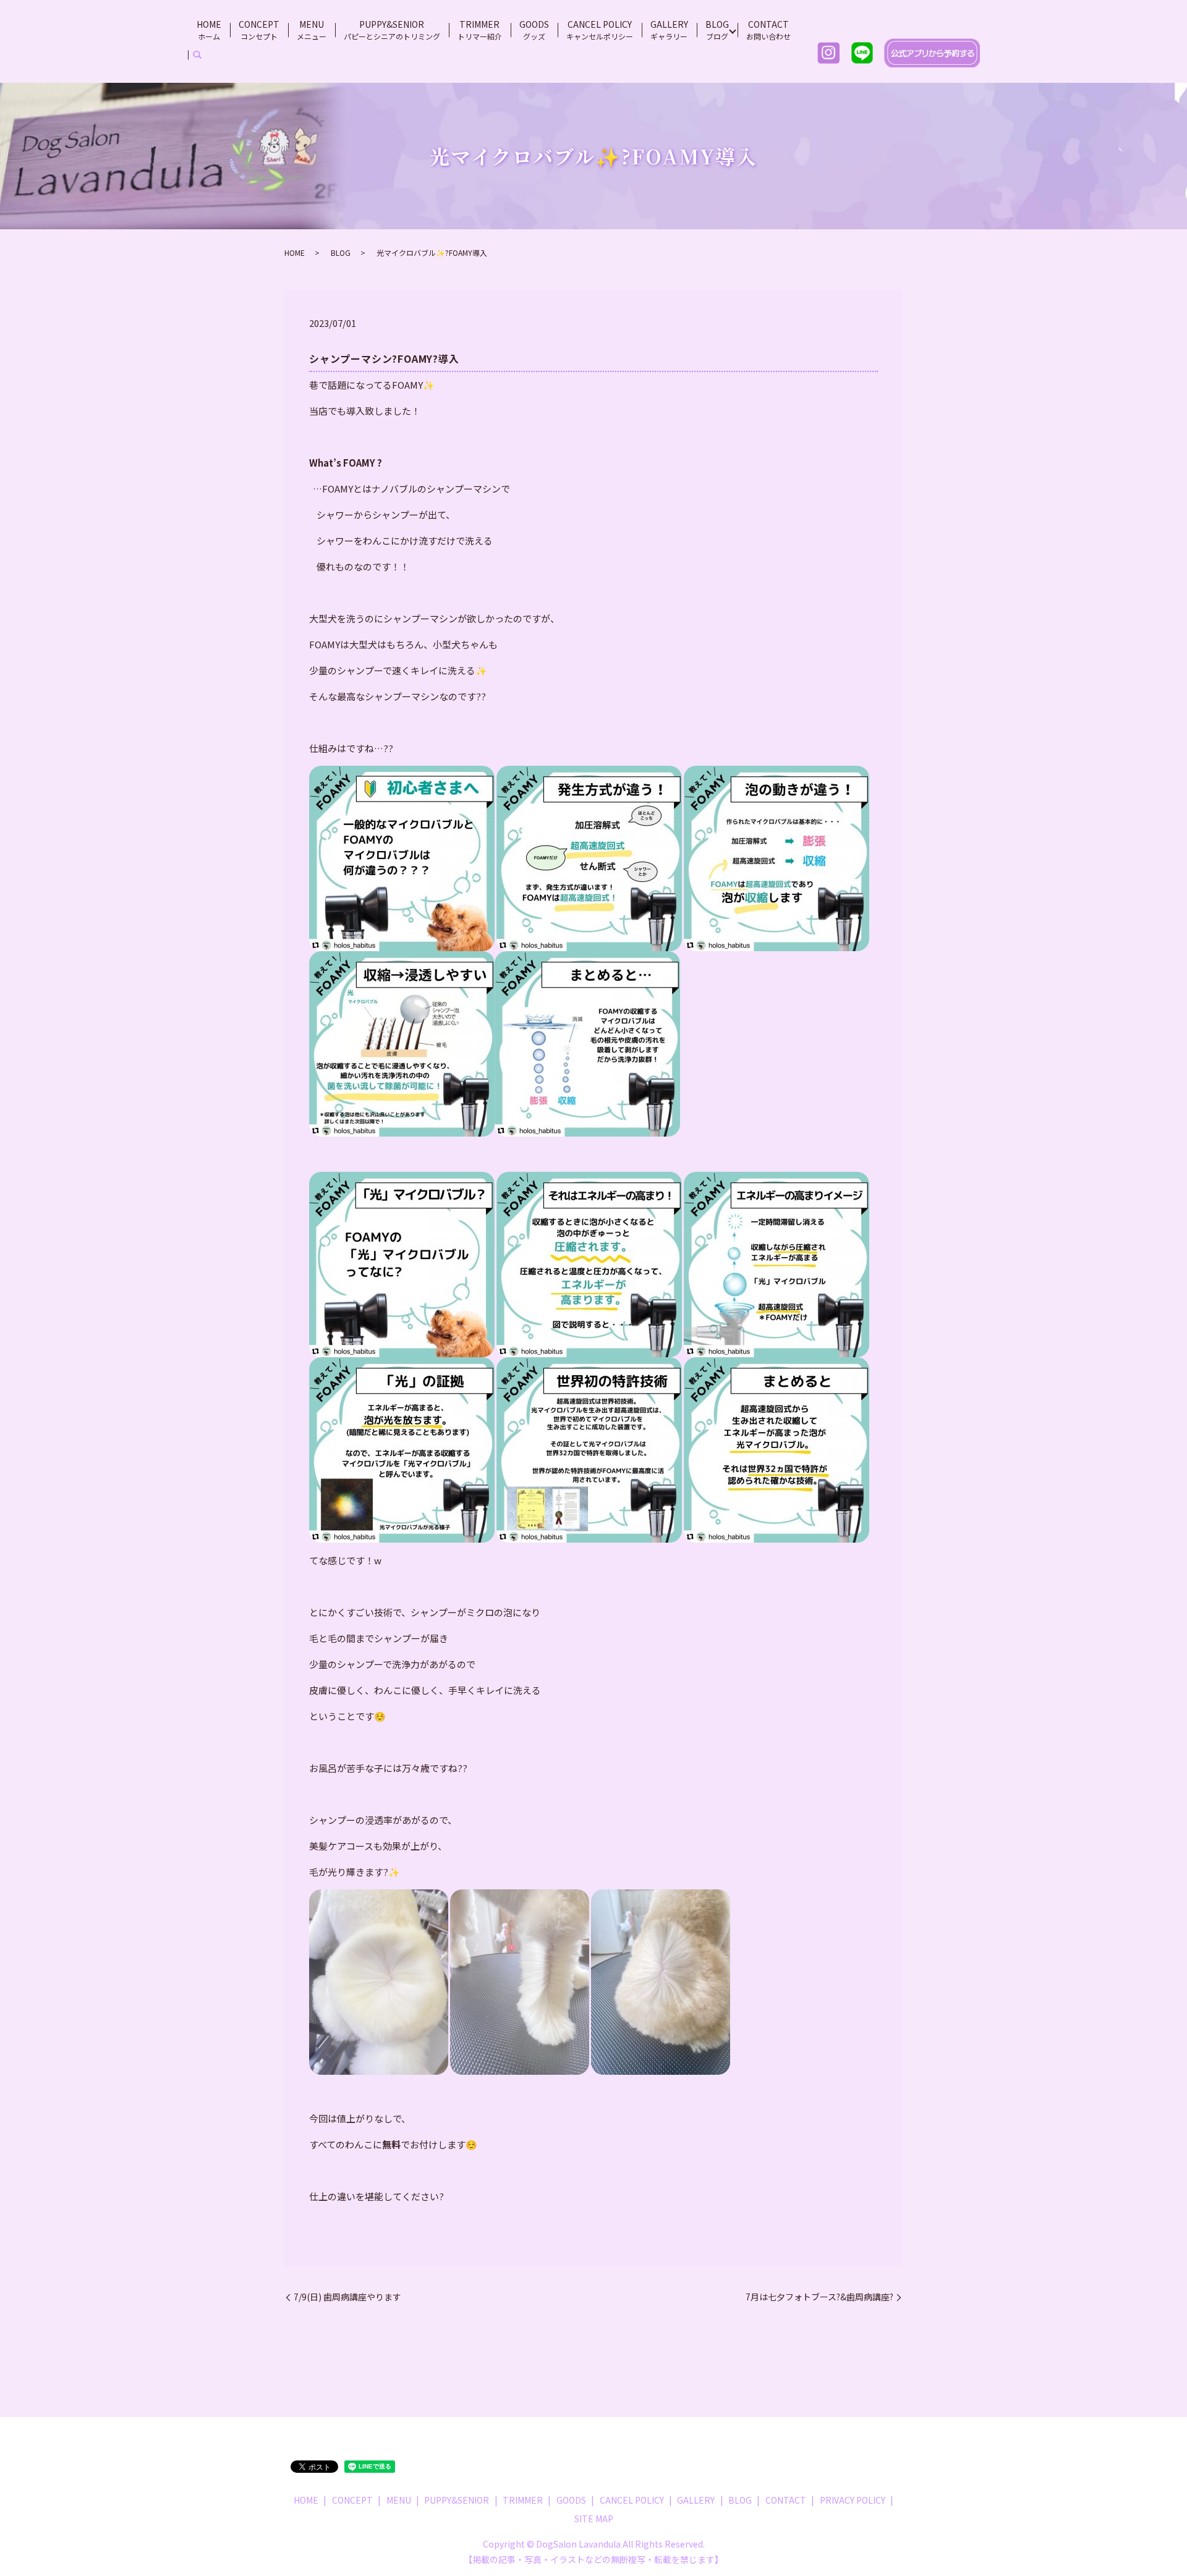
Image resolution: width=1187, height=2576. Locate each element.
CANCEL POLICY (600, 30)
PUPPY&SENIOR (392, 30)
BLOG (717, 30)
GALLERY (669, 30)
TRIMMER (480, 30)
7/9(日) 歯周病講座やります (347, 2297)
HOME (209, 30)
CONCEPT (259, 30)
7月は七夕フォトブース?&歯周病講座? (819, 2297)
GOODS (534, 30)
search (197, 55)
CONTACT (768, 30)
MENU (312, 30)
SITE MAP (594, 2519)
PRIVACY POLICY (853, 2500)
